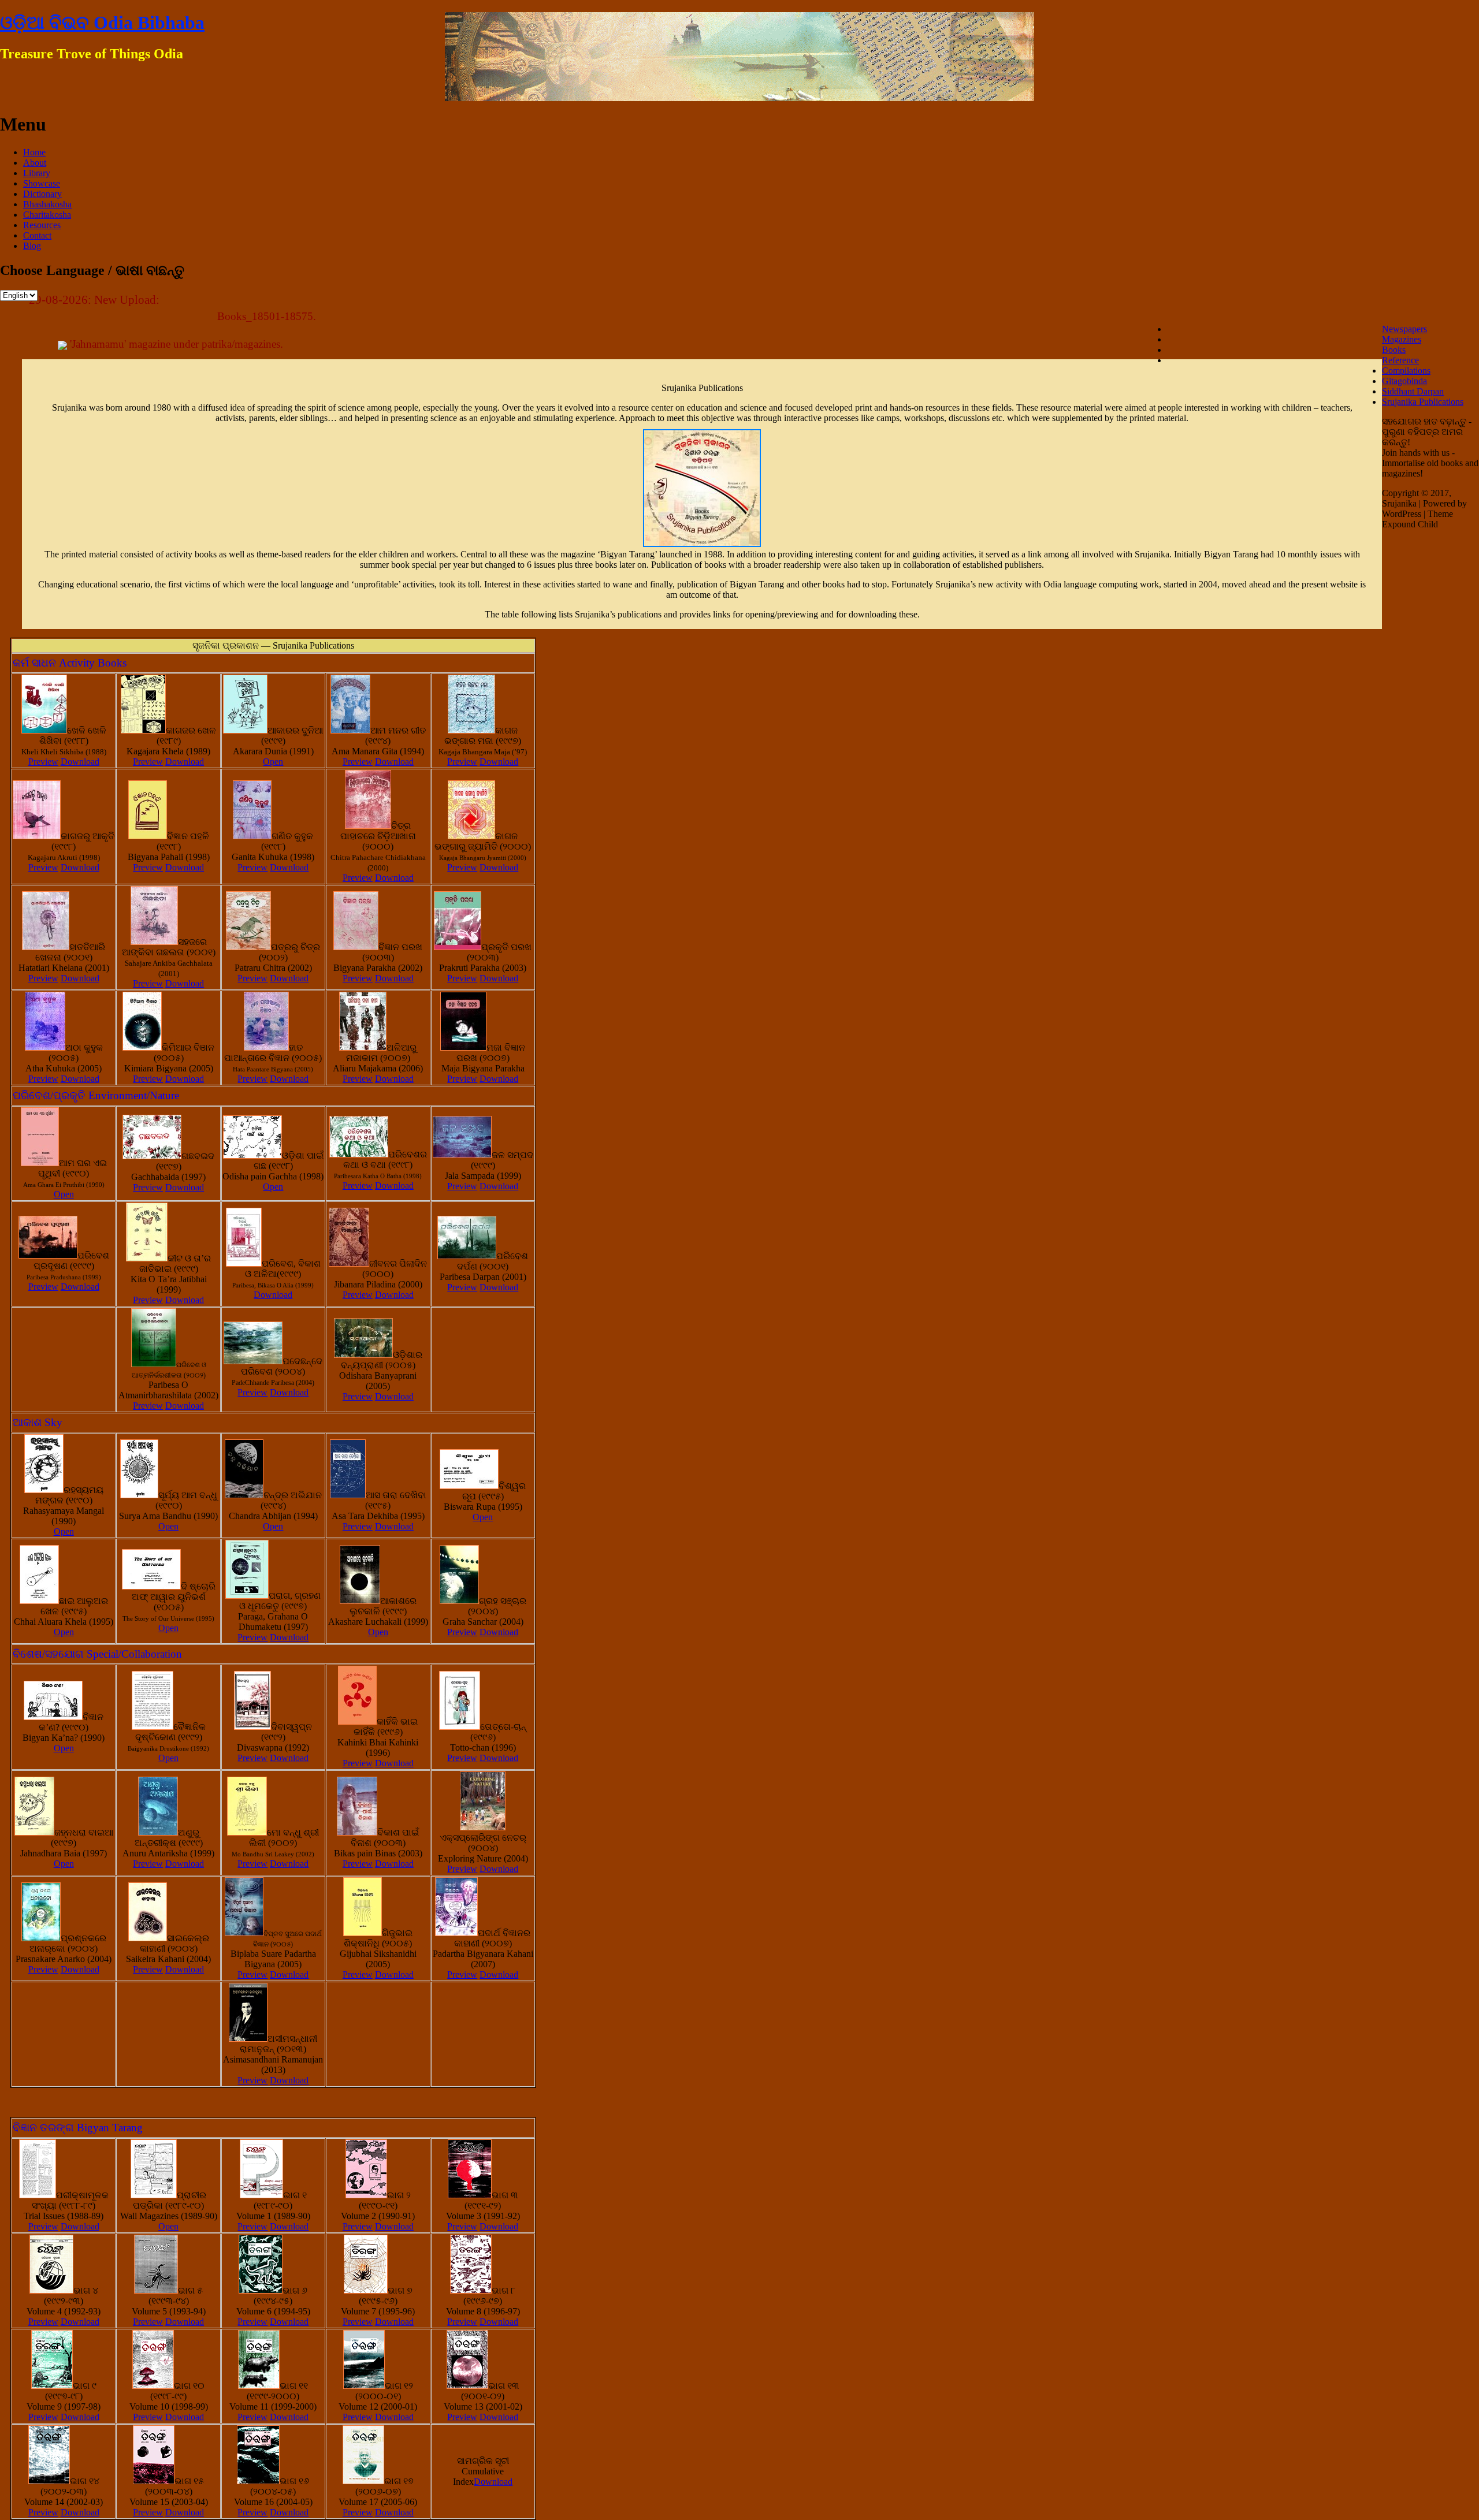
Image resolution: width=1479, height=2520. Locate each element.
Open (273, 762)
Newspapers (1404, 329)
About (35, 163)
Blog (32, 246)
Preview (43, 762)
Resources (42, 225)
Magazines (1402, 339)
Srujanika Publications (1423, 402)
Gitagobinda (1404, 381)
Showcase (42, 183)
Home (34, 152)
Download (80, 762)
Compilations (1406, 371)
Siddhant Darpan (1413, 391)
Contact (37, 235)
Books (1394, 350)
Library (37, 173)
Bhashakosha (47, 204)
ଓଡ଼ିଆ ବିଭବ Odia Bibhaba (102, 23)
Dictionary (42, 194)
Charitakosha (47, 215)
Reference (1400, 360)
